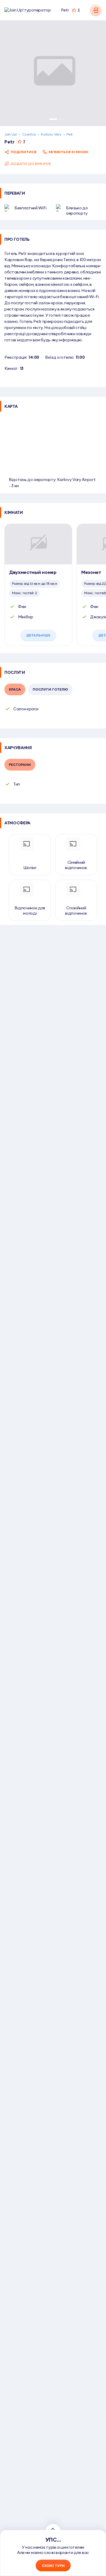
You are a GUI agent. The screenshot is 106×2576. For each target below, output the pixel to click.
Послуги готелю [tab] (50, 689)
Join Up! (11, 134)
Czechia (29, 134)
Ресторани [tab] (20, 765)
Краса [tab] (15, 689)
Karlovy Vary (51, 134)
